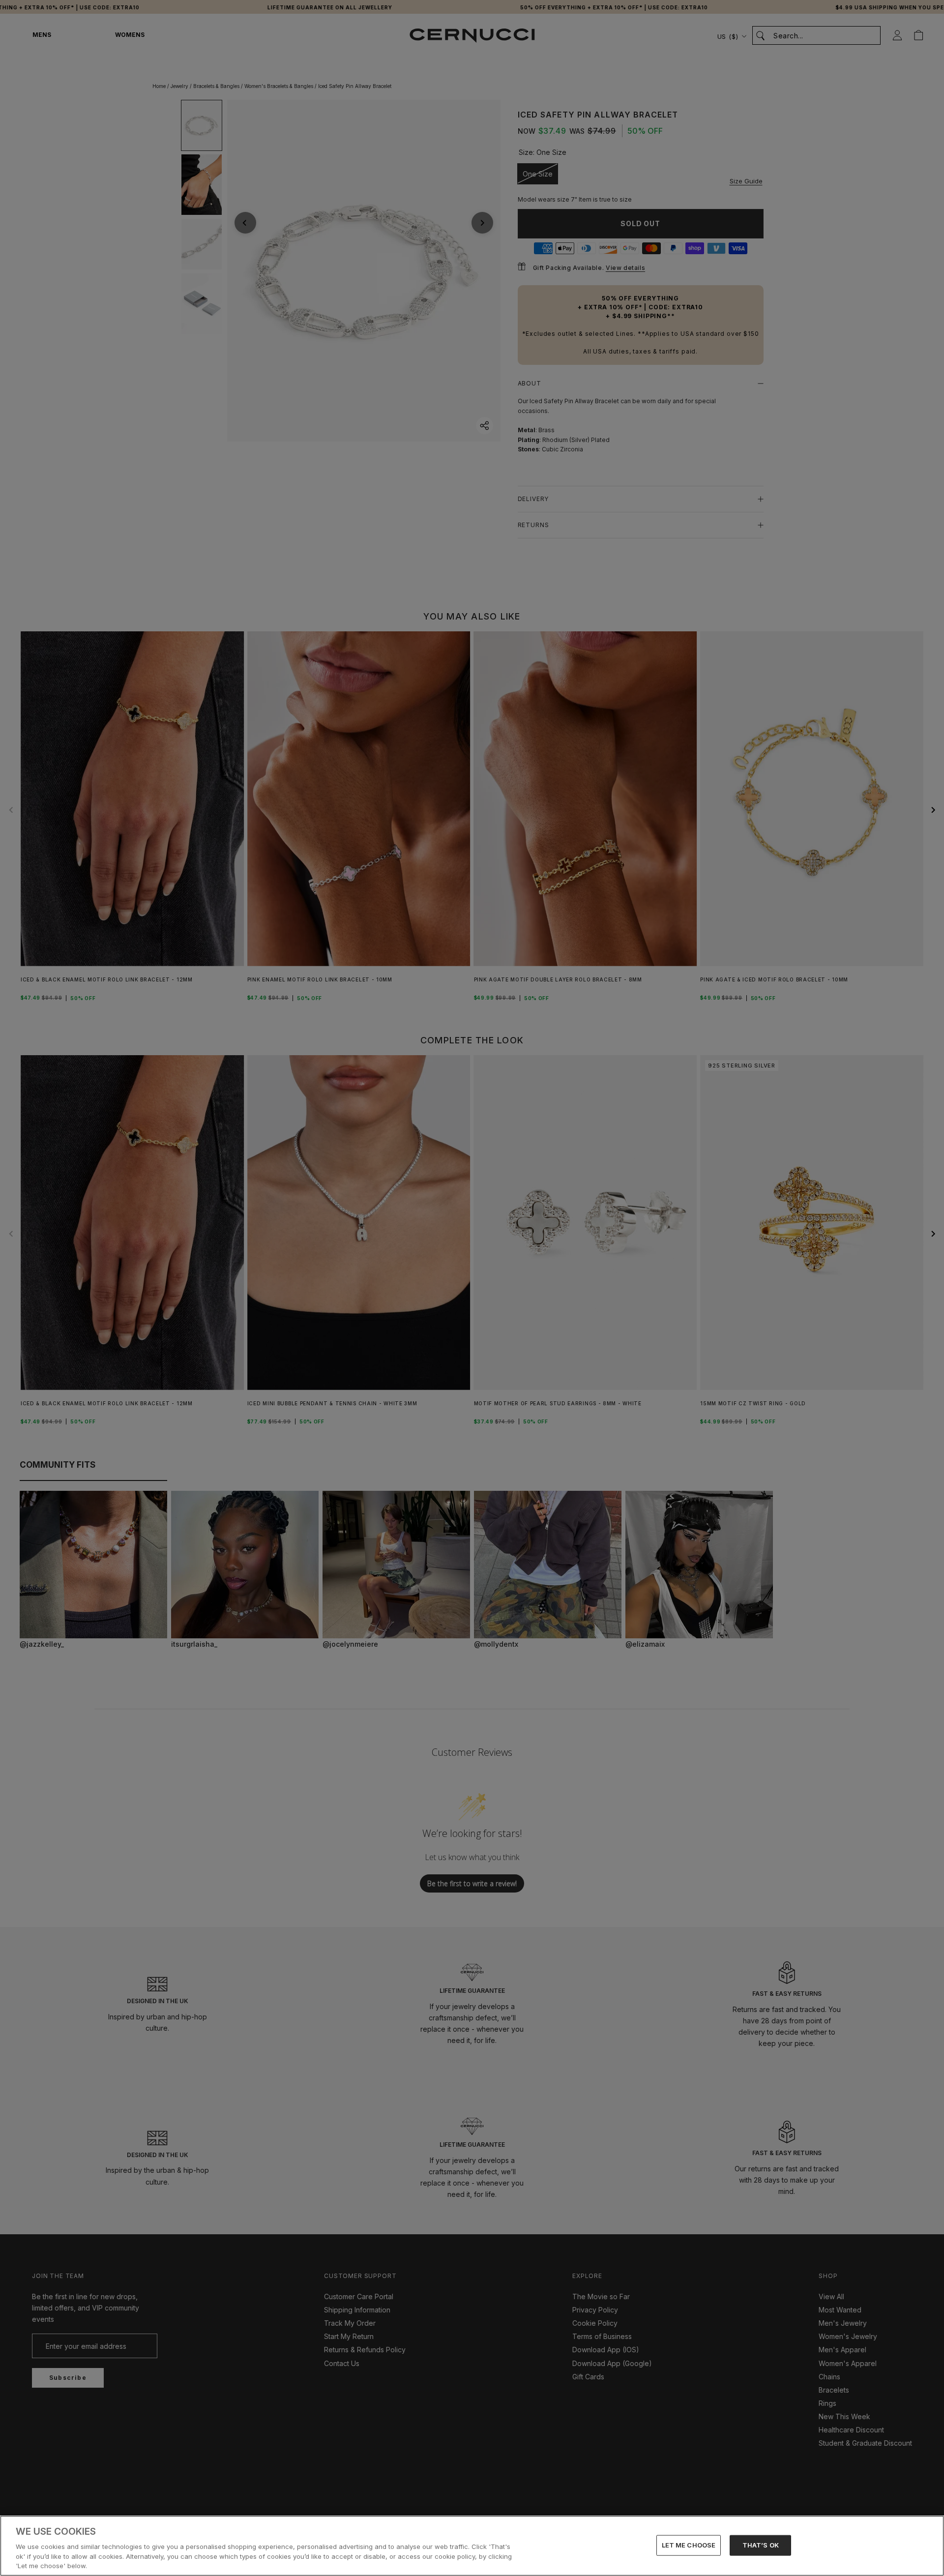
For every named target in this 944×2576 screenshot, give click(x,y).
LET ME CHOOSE (689, 2545)
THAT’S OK (761, 2545)
